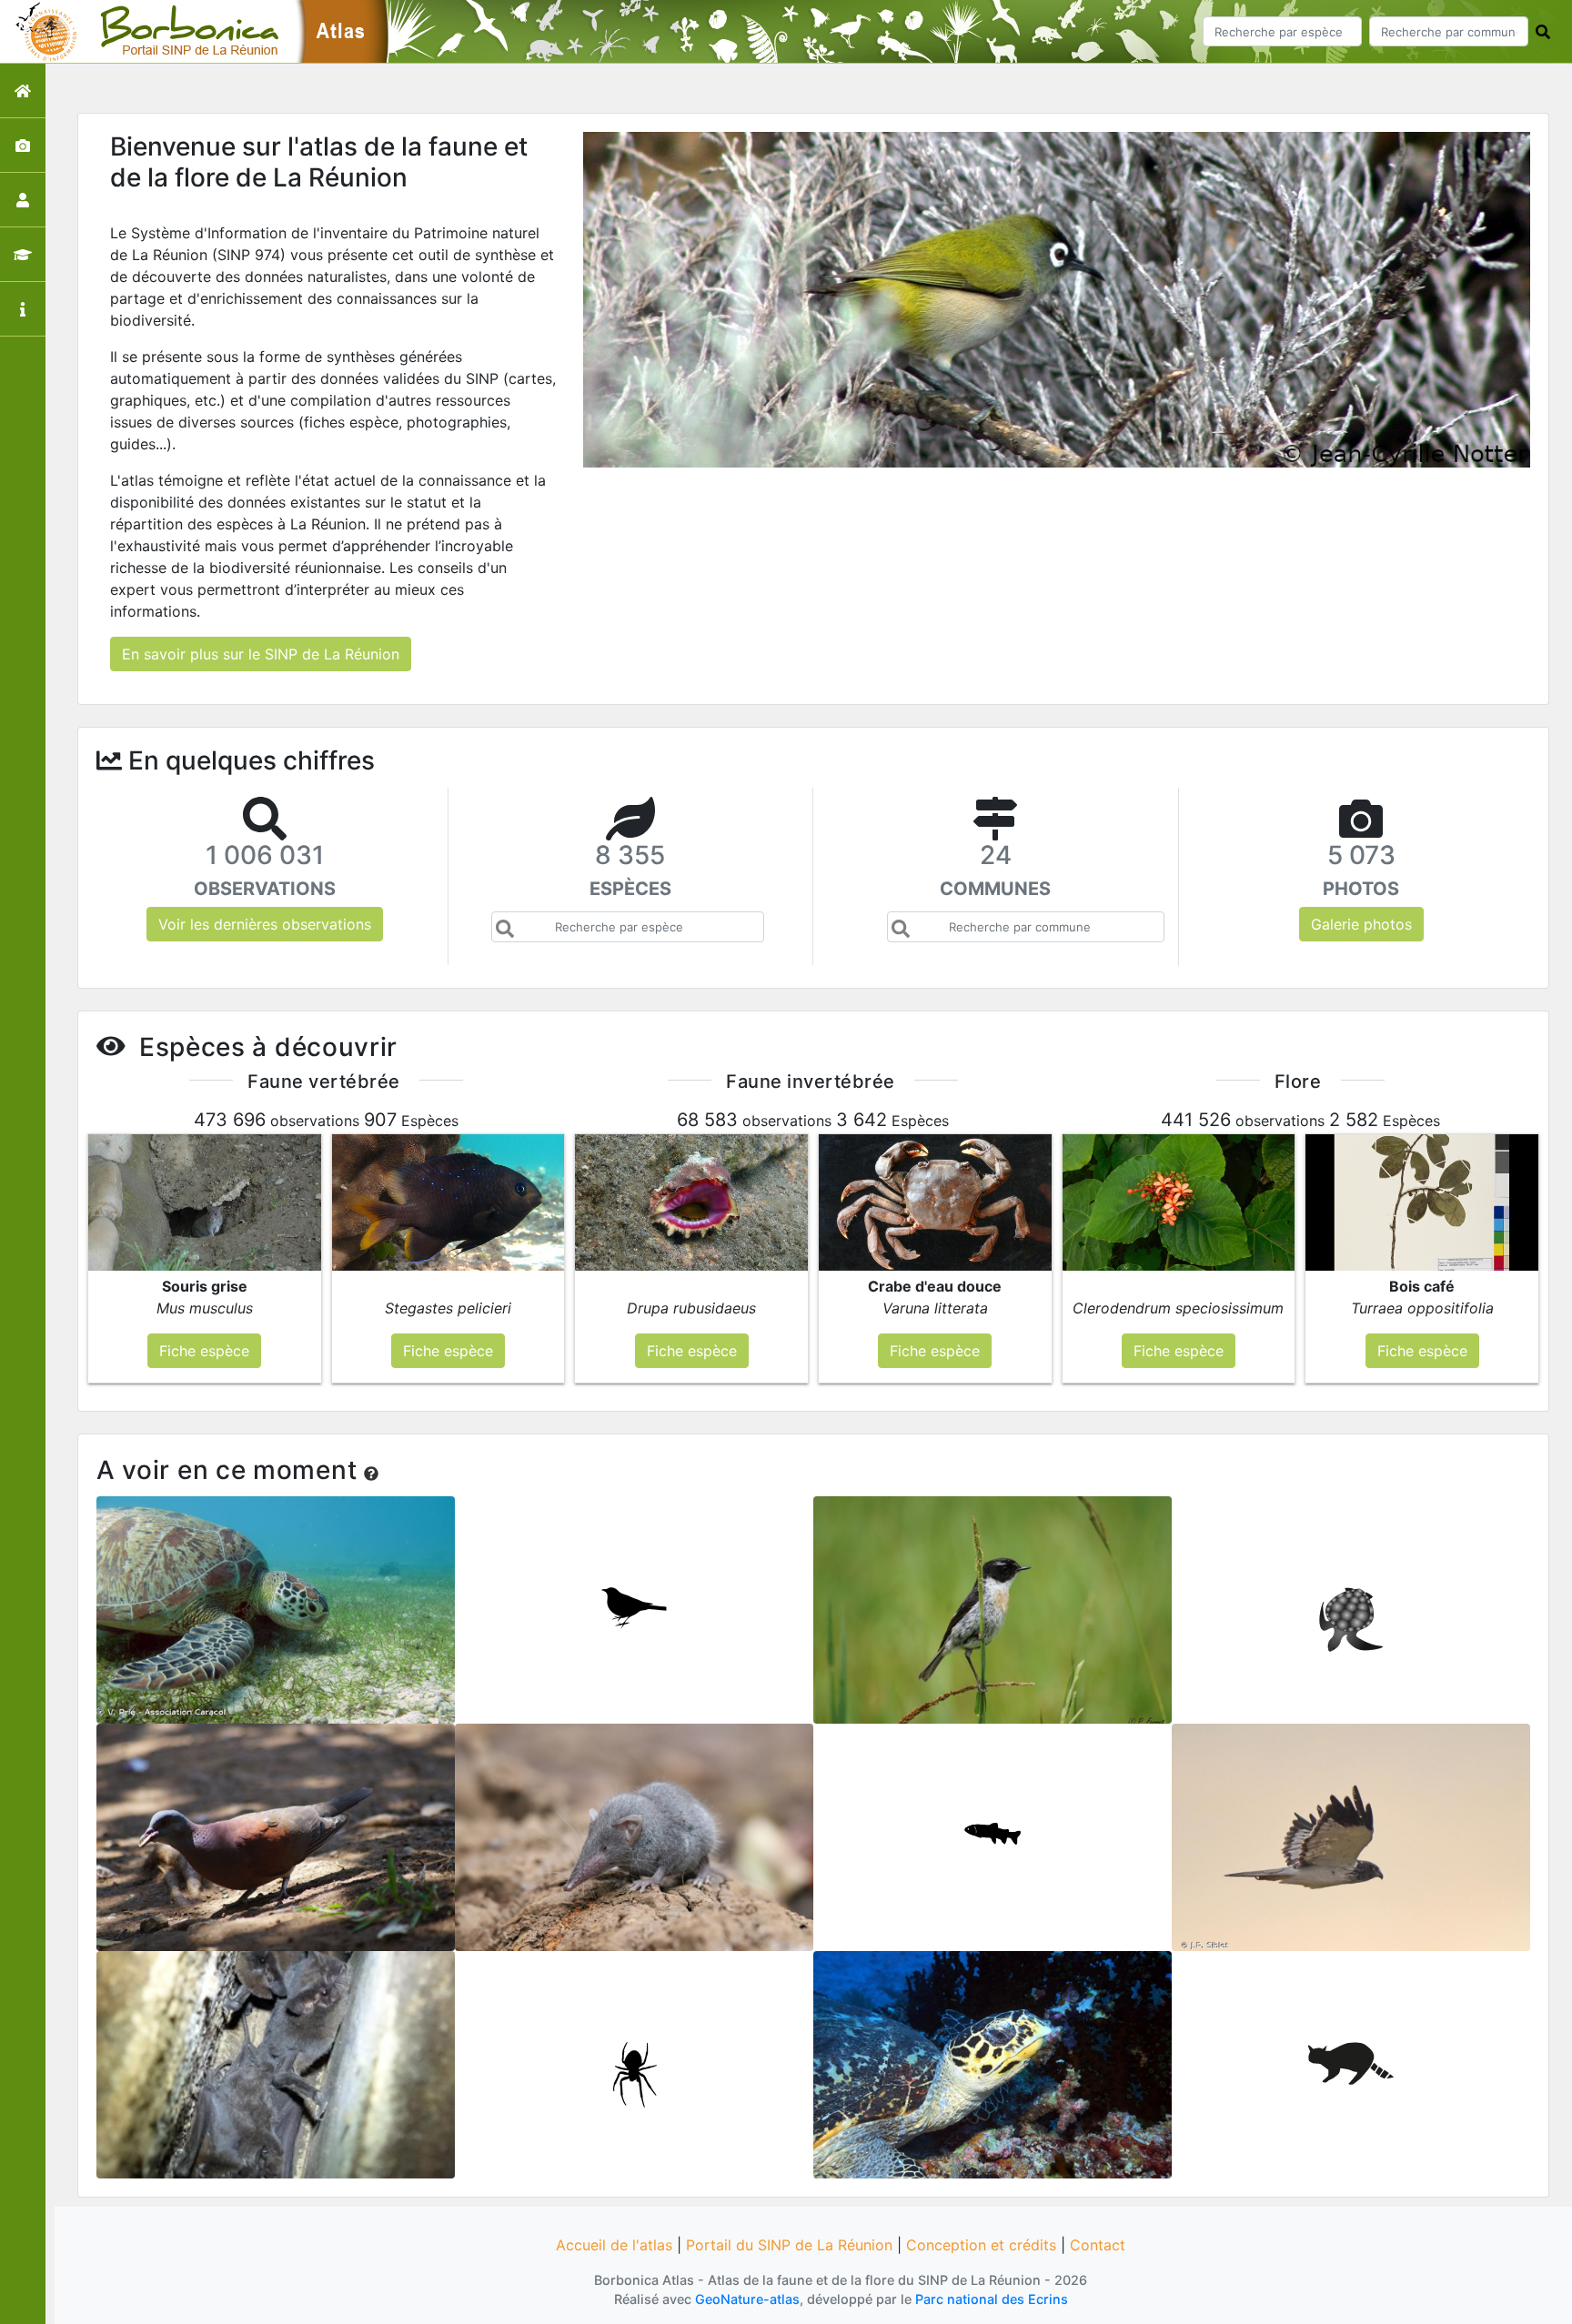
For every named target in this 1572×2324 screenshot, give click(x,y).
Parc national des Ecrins (992, 2299)
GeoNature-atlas (747, 2299)
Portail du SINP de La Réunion (789, 2245)
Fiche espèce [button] (204, 1351)
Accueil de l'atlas (614, 2245)
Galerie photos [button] (1361, 924)
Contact (1098, 2245)
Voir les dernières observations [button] (265, 924)
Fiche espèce (276, 1604)
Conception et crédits (981, 2245)
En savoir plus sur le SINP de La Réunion (261, 654)
